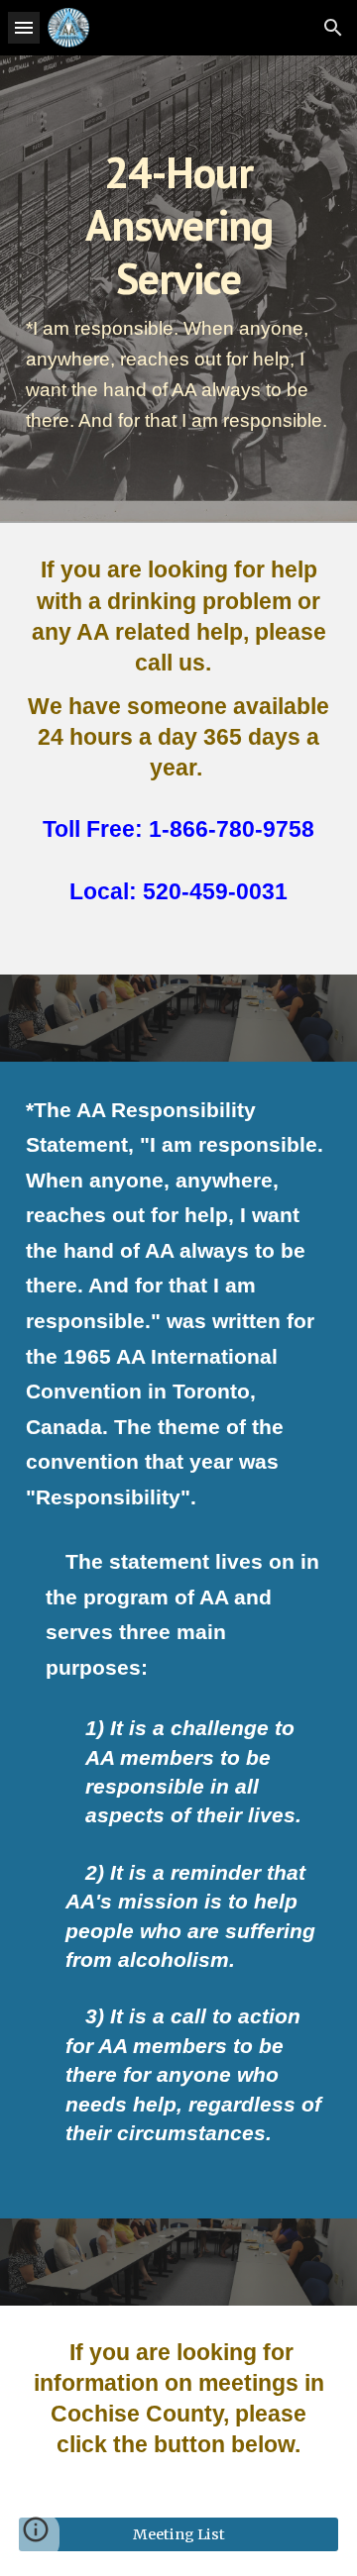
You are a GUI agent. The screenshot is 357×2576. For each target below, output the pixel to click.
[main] (178, 289)
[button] (24, 27)
